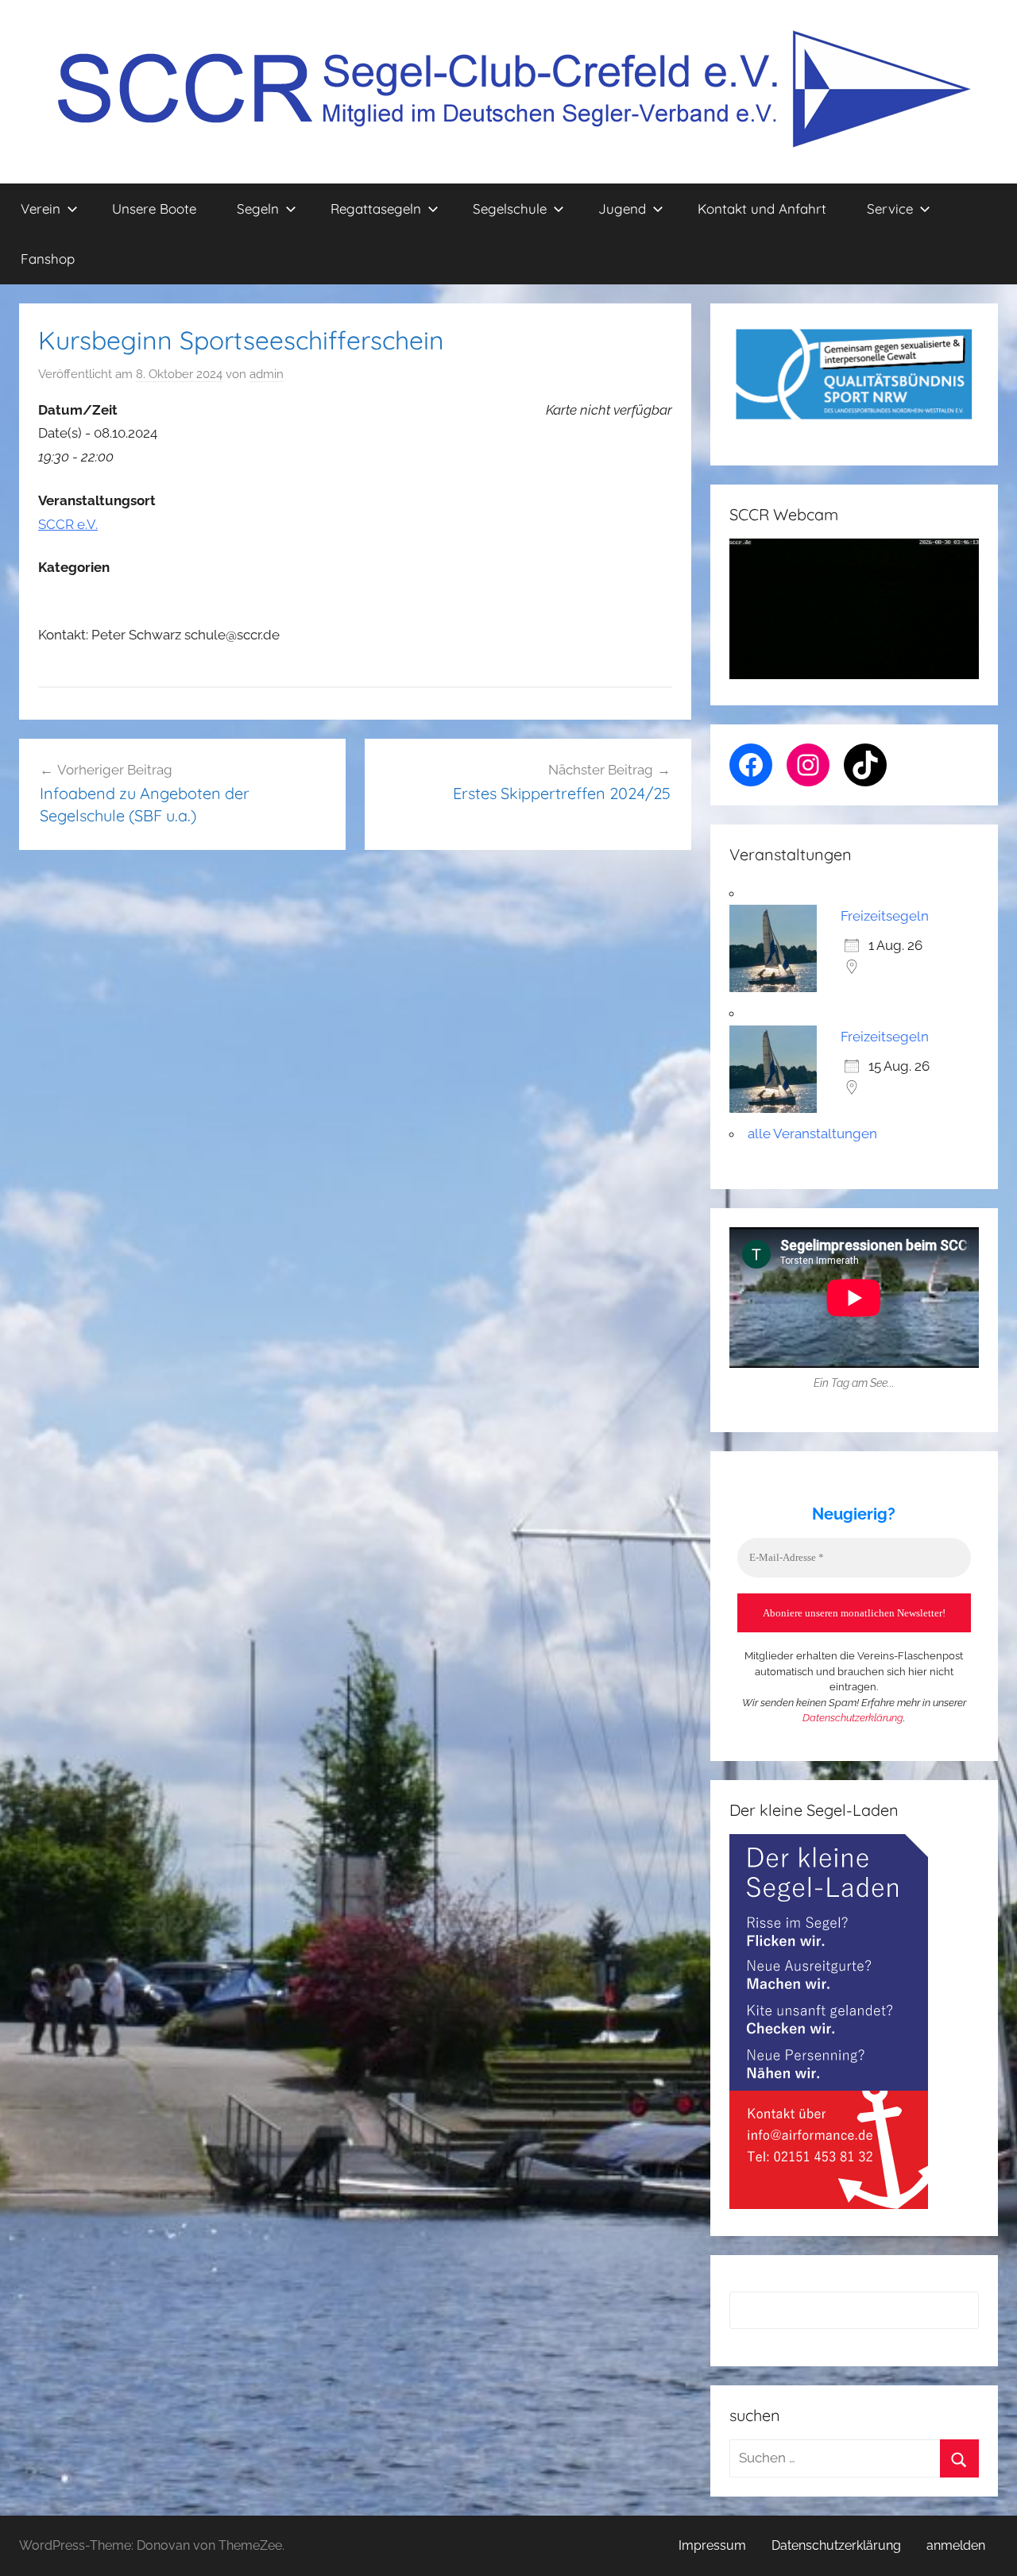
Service (890, 209)
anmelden (956, 2545)
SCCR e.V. (68, 524)
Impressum (712, 2545)
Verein (41, 209)
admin (267, 374)
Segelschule (510, 209)
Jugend (622, 209)
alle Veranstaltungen (812, 1134)
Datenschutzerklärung (853, 1718)
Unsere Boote (154, 209)
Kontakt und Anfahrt (762, 209)
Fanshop (48, 259)
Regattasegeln (376, 209)
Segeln (258, 209)
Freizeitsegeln (885, 916)
